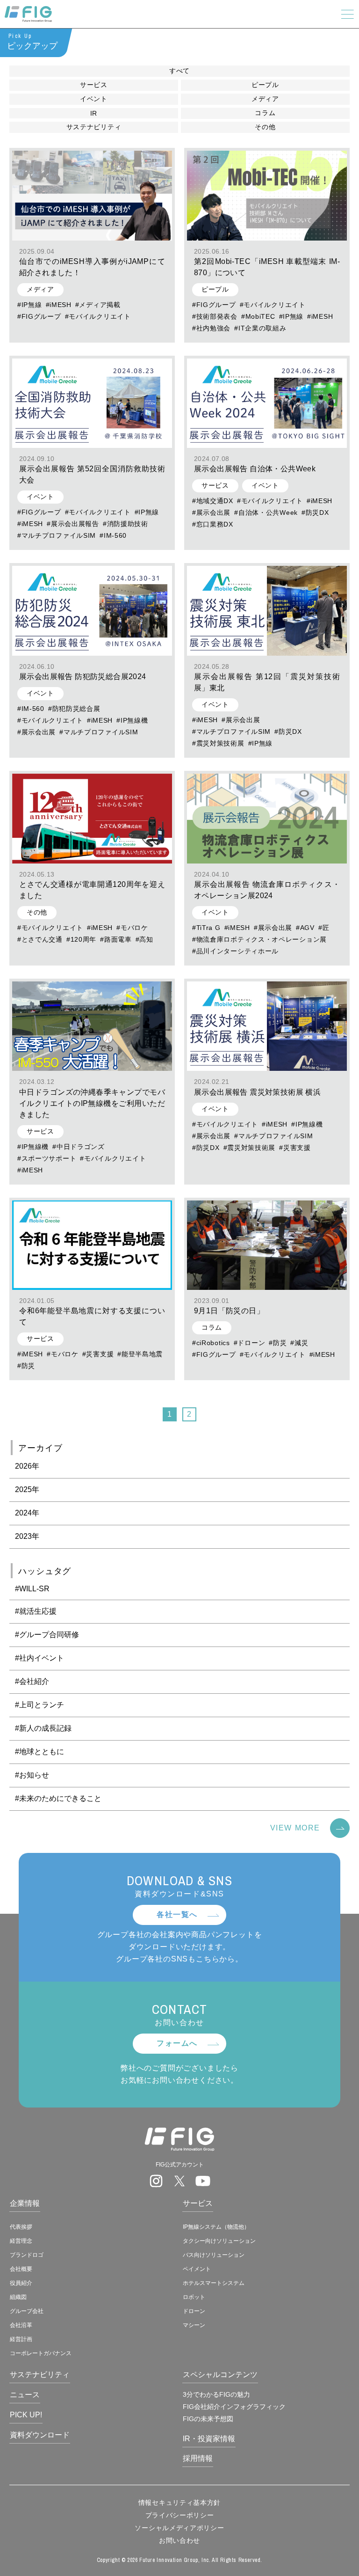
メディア (265, 99)
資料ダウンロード (40, 2435)
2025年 (27, 1489)
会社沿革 (21, 2325)
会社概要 (21, 2269)
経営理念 (21, 2241)
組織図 (18, 2297)
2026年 (27, 1466)
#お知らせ (32, 1775)
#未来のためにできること (58, 1798)
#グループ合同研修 (47, 1635)
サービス (94, 85)
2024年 (27, 1513)
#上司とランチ (39, 1705)
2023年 (27, 1536)
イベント (94, 99)
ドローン (194, 2311)
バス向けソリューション (214, 2255)
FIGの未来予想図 (208, 2419)
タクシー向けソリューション (219, 2241)
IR (94, 113)
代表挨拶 (21, 2227)
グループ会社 (27, 2311)
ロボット (194, 2297)
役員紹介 (21, 2283)
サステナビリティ (94, 127)
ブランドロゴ (27, 2255)
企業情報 (25, 2203)
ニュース (25, 2395)
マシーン (194, 2325)
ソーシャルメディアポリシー (179, 2528)
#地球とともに (39, 1752)
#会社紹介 (32, 1681)
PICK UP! (26, 2415)
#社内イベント (39, 1658)
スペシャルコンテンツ (220, 2375)
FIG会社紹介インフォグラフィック (234, 2407)
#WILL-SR (32, 1589)
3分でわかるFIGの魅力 (216, 2394)
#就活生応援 (36, 1611)
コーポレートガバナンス (41, 2353)
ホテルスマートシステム (214, 2283)
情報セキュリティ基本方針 (179, 2503)
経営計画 (21, 2339)
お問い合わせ (179, 2540)
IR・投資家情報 (209, 2439)
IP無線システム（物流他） (216, 2227)
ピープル (265, 85)
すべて (179, 71)
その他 (265, 127)
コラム (265, 113)
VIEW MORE (295, 1828)
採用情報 (198, 2458)
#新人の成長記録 (43, 1728)
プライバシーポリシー (180, 2515)
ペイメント (197, 2269)
